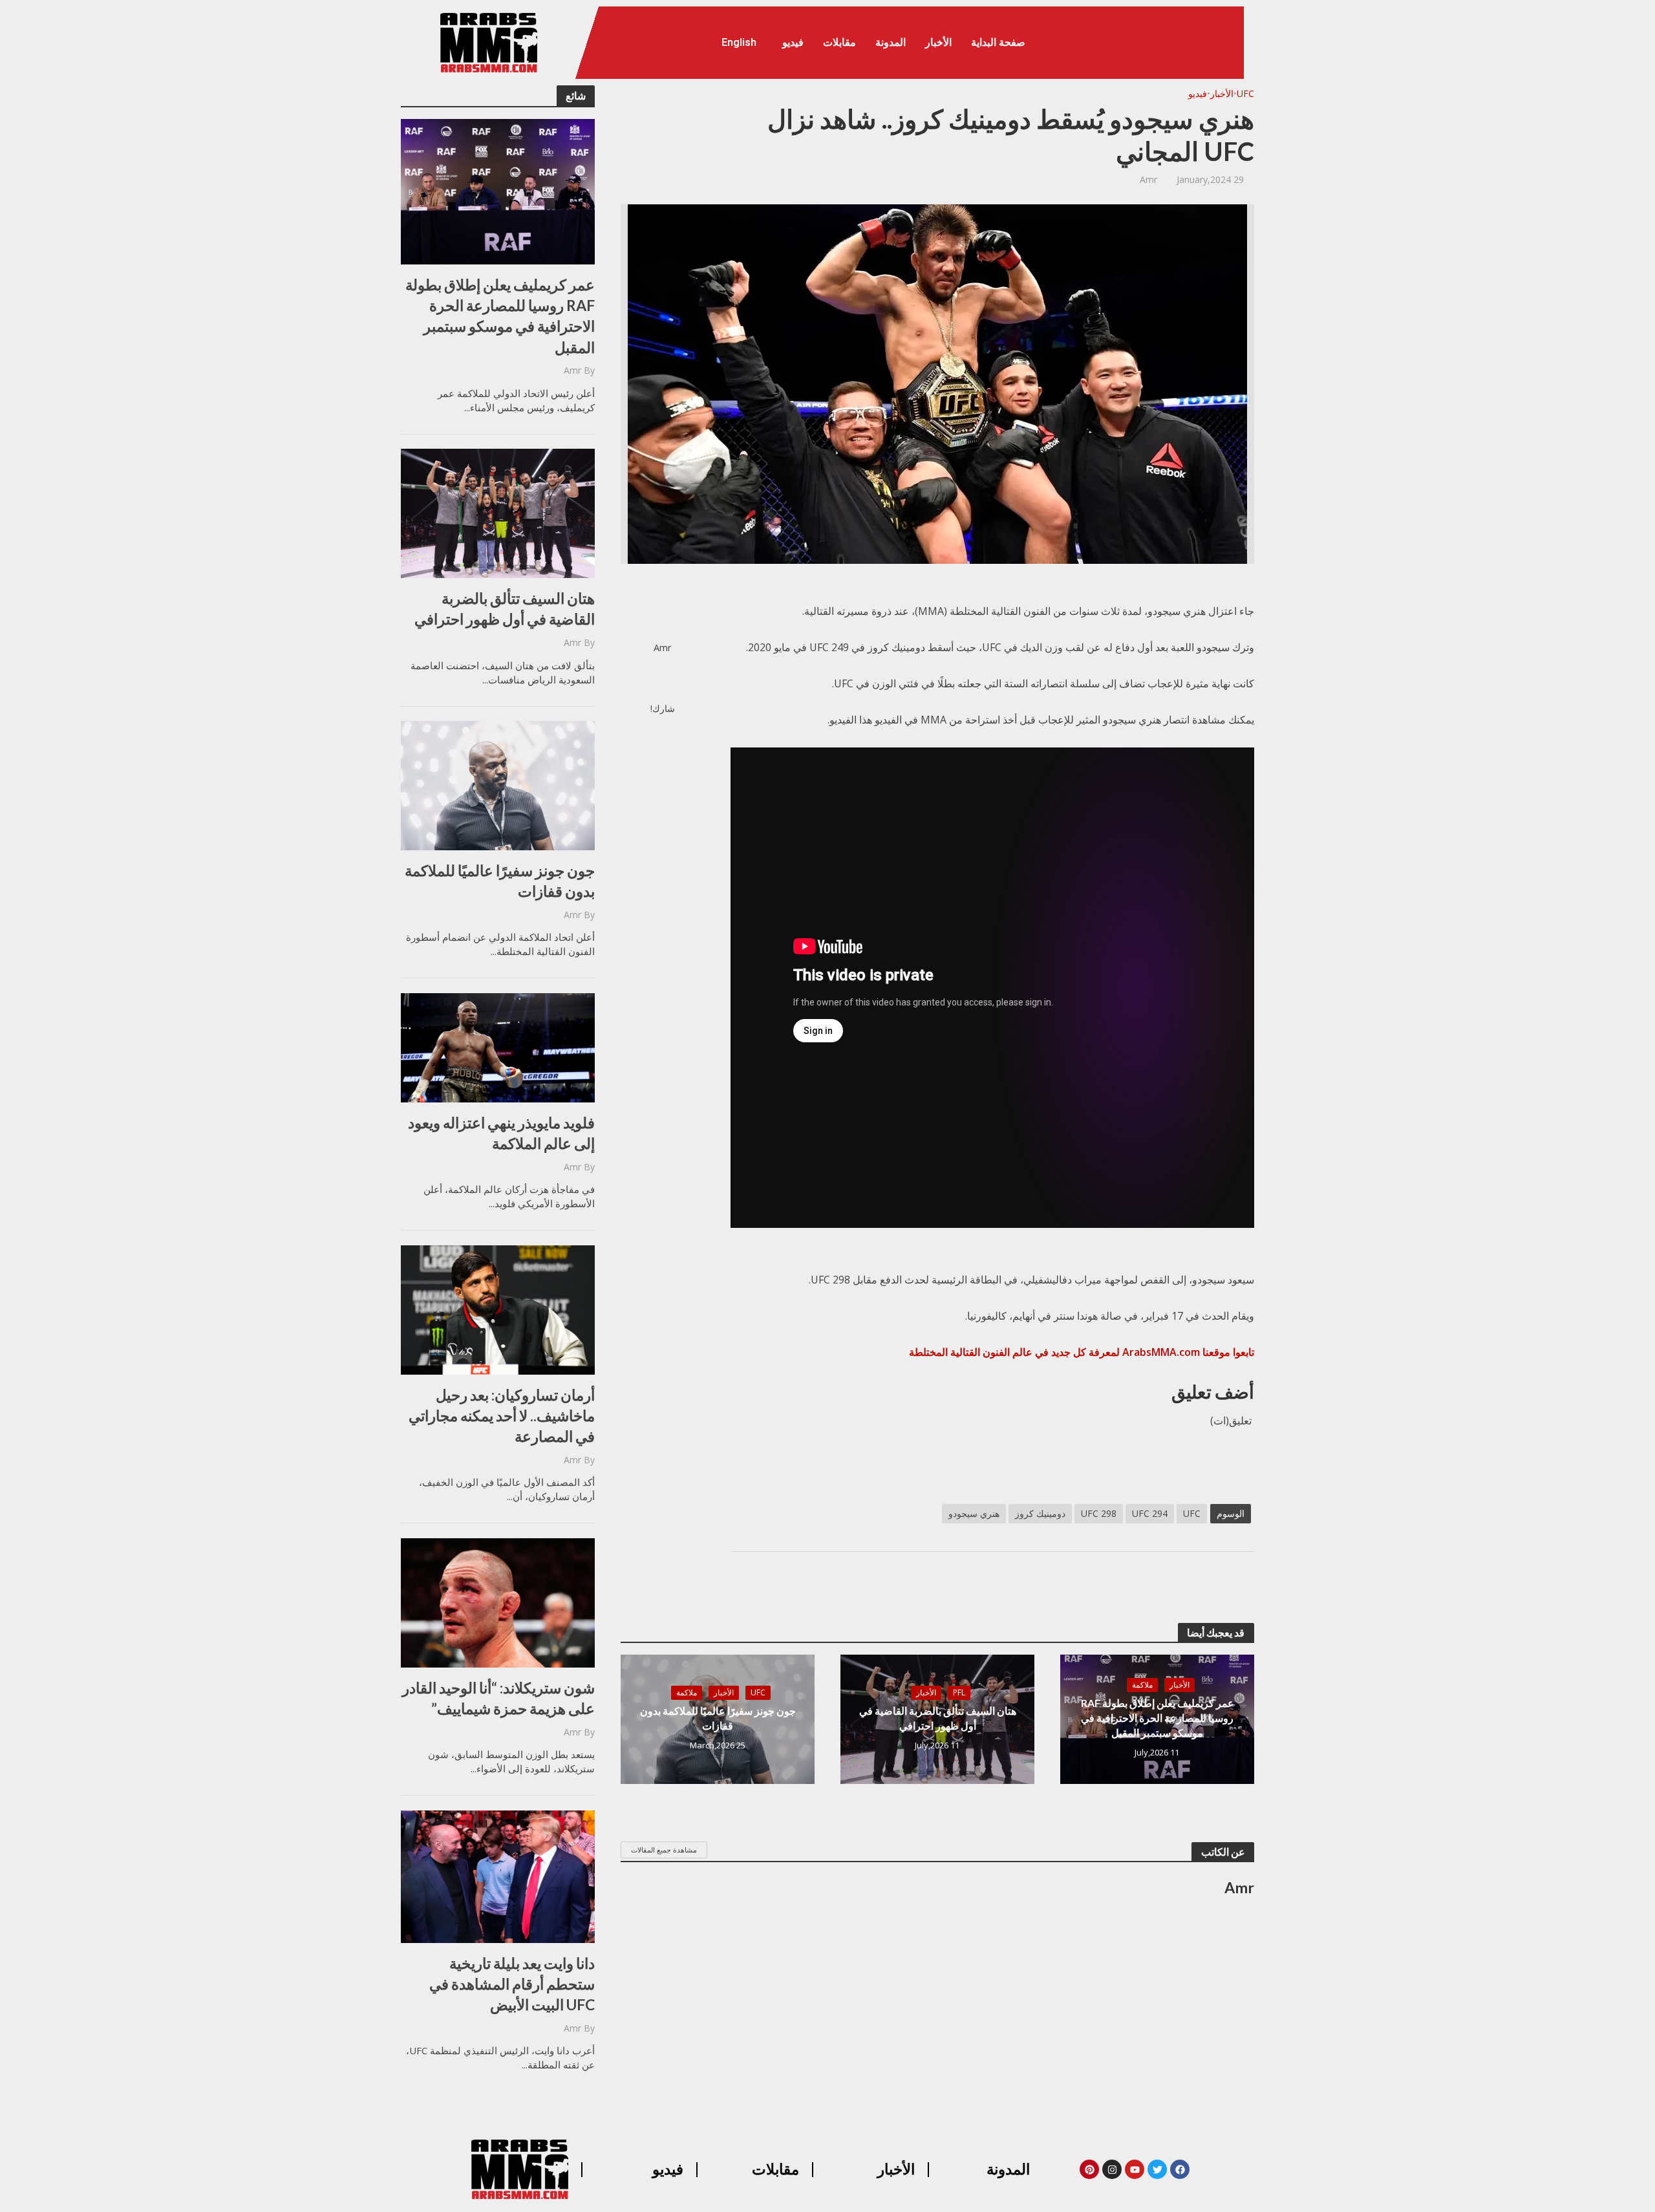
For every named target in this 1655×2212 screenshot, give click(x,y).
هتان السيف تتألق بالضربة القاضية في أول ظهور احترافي (505, 608)
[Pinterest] (1089, 2169)
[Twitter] (1157, 2169)
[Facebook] (1180, 2169)
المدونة (891, 42)
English (739, 42)
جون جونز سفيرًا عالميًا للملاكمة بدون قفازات (500, 881)
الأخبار (938, 42)
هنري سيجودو (974, 1513)
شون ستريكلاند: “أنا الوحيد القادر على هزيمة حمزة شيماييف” (498, 1698)
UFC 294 (1150, 1513)
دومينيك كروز (1040, 1513)
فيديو (793, 42)
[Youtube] (1135, 2169)
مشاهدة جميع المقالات (664, 1850)
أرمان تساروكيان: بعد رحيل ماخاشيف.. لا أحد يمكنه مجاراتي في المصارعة (502, 1415)
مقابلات (839, 42)
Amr (572, 370)
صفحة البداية (998, 42)
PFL (959, 1692)
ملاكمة (1142, 1685)
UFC (1245, 93)
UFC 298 (1099, 1513)
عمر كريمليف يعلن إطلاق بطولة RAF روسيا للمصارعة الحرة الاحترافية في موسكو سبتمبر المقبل (500, 316)
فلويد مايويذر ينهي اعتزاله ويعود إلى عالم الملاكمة (501, 1133)
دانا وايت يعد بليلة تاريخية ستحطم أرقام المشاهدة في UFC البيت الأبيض (512, 1984)
